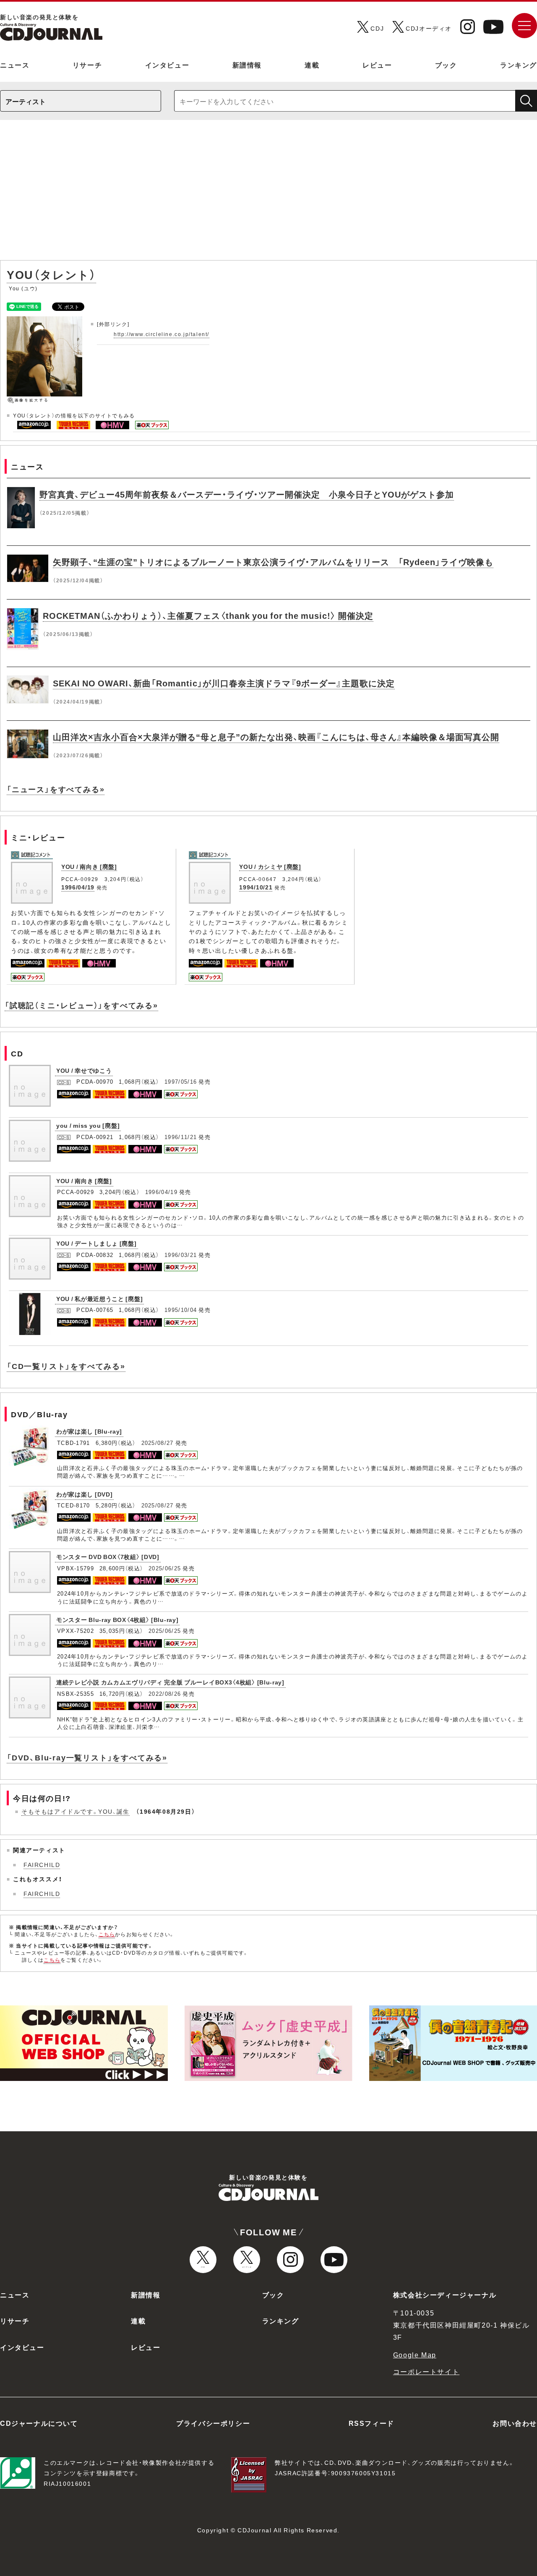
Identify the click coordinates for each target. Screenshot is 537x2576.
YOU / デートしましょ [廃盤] (96, 1243)
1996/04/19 (78, 887)
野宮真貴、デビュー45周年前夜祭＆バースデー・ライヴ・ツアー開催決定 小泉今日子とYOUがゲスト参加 (247, 494)
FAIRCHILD (42, 1864)
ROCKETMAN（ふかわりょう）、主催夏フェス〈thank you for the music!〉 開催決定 (208, 615)
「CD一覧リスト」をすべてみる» (66, 1366)
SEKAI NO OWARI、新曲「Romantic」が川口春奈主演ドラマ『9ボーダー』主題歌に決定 (224, 683)
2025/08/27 (158, 1443)
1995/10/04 (181, 1310)
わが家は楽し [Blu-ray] (89, 1431)
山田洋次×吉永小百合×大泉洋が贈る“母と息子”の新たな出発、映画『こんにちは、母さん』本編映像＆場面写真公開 (276, 737)
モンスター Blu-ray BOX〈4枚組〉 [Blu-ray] (117, 1619)
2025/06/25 (165, 1568)
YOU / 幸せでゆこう (84, 1070)
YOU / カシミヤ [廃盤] (270, 866)
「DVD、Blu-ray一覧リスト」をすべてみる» (87, 1757)
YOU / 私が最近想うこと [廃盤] (99, 1298)
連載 (312, 65)
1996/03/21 (181, 1255)
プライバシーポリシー (213, 2423)
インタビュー (167, 65)
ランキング (519, 65)
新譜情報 (247, 65)
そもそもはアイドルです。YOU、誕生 (76, 1811)
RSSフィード (371, 2423)
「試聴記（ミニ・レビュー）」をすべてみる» (81, 1005)
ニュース (15, 65)
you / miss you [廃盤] (88, 1125)
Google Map (415, 2354)
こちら (107, 1934)
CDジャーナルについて (39, 2423)
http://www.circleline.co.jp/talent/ (162, 334)
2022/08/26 (165, 1693)
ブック (446, 65)
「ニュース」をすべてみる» (56, 789)
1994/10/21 (256, 887)
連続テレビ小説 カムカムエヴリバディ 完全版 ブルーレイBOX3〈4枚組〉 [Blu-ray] (170, 1682)
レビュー (377, 65)
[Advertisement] (268, 194)
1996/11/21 (181, 1137)
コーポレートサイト (426, 2371)
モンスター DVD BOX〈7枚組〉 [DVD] (108, 1557)
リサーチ (87, 65)
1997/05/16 (181, 1081)
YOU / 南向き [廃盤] (89, 866)
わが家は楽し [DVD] (84, 1494)
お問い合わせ (515, 2423)
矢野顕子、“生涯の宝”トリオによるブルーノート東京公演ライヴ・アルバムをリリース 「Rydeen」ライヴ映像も (273, 562)
